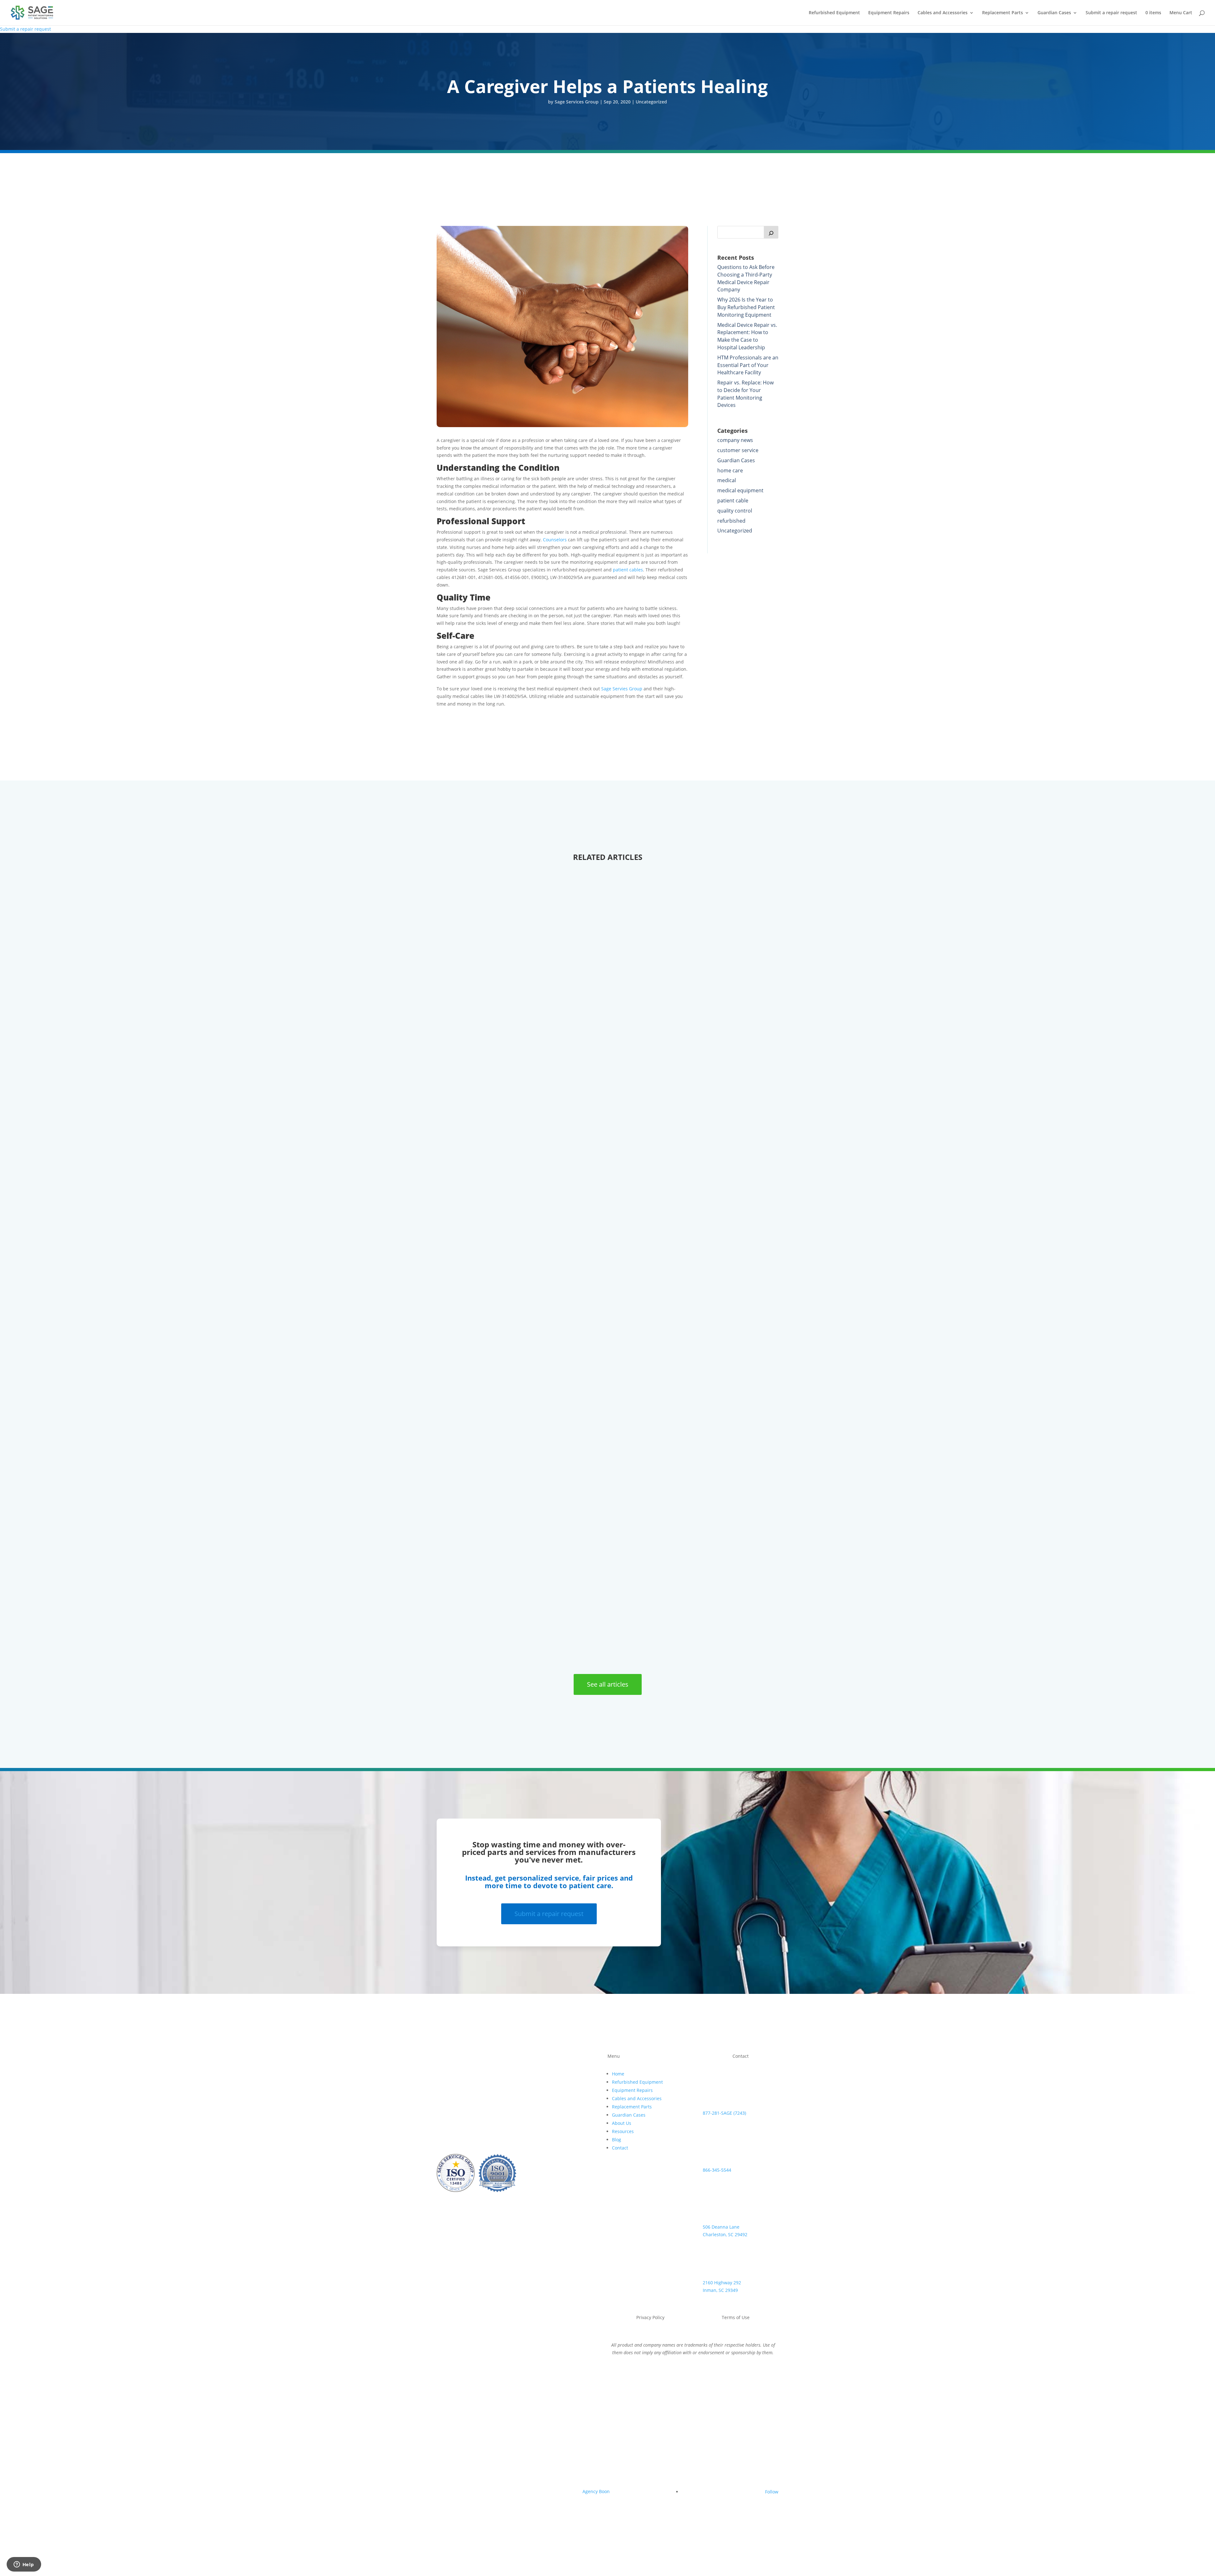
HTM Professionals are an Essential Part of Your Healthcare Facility (748, 365)
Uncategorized (651, 102)
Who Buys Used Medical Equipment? (509, 1633)
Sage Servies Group (622, 689)
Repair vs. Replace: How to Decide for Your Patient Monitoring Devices (745, 394)
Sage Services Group (577, 102)
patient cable (733, 501)
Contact (620, 2148)
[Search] (771, 232)
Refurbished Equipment (834, 13)
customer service (738, 450)
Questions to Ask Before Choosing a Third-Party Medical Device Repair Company (746, 278)
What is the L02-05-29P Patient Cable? (511, 1364)
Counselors (555, 540)
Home (618, 2074)
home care (730, 470)
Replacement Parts (1003, 13)
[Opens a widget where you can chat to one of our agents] (24, 2565)
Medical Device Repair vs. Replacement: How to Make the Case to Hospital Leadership (747, 336)
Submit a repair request (1111, 13)
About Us (622, 2123)
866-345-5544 (717, 2170)
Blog (617, 2140)
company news (735, 440)
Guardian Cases (1054, 13)
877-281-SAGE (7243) (724, 2113)
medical (727, 480)
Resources (623, 2131)
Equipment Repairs (889, 13)
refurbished (731, 521)
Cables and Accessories (943, 13)
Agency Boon (596, 2491)
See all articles (608, 1684)
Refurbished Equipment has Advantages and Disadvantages (551, 1096)
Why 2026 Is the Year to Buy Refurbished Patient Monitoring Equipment (746, 307)
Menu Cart (1181, 13)
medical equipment (740, 490)
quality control (735, 511)
